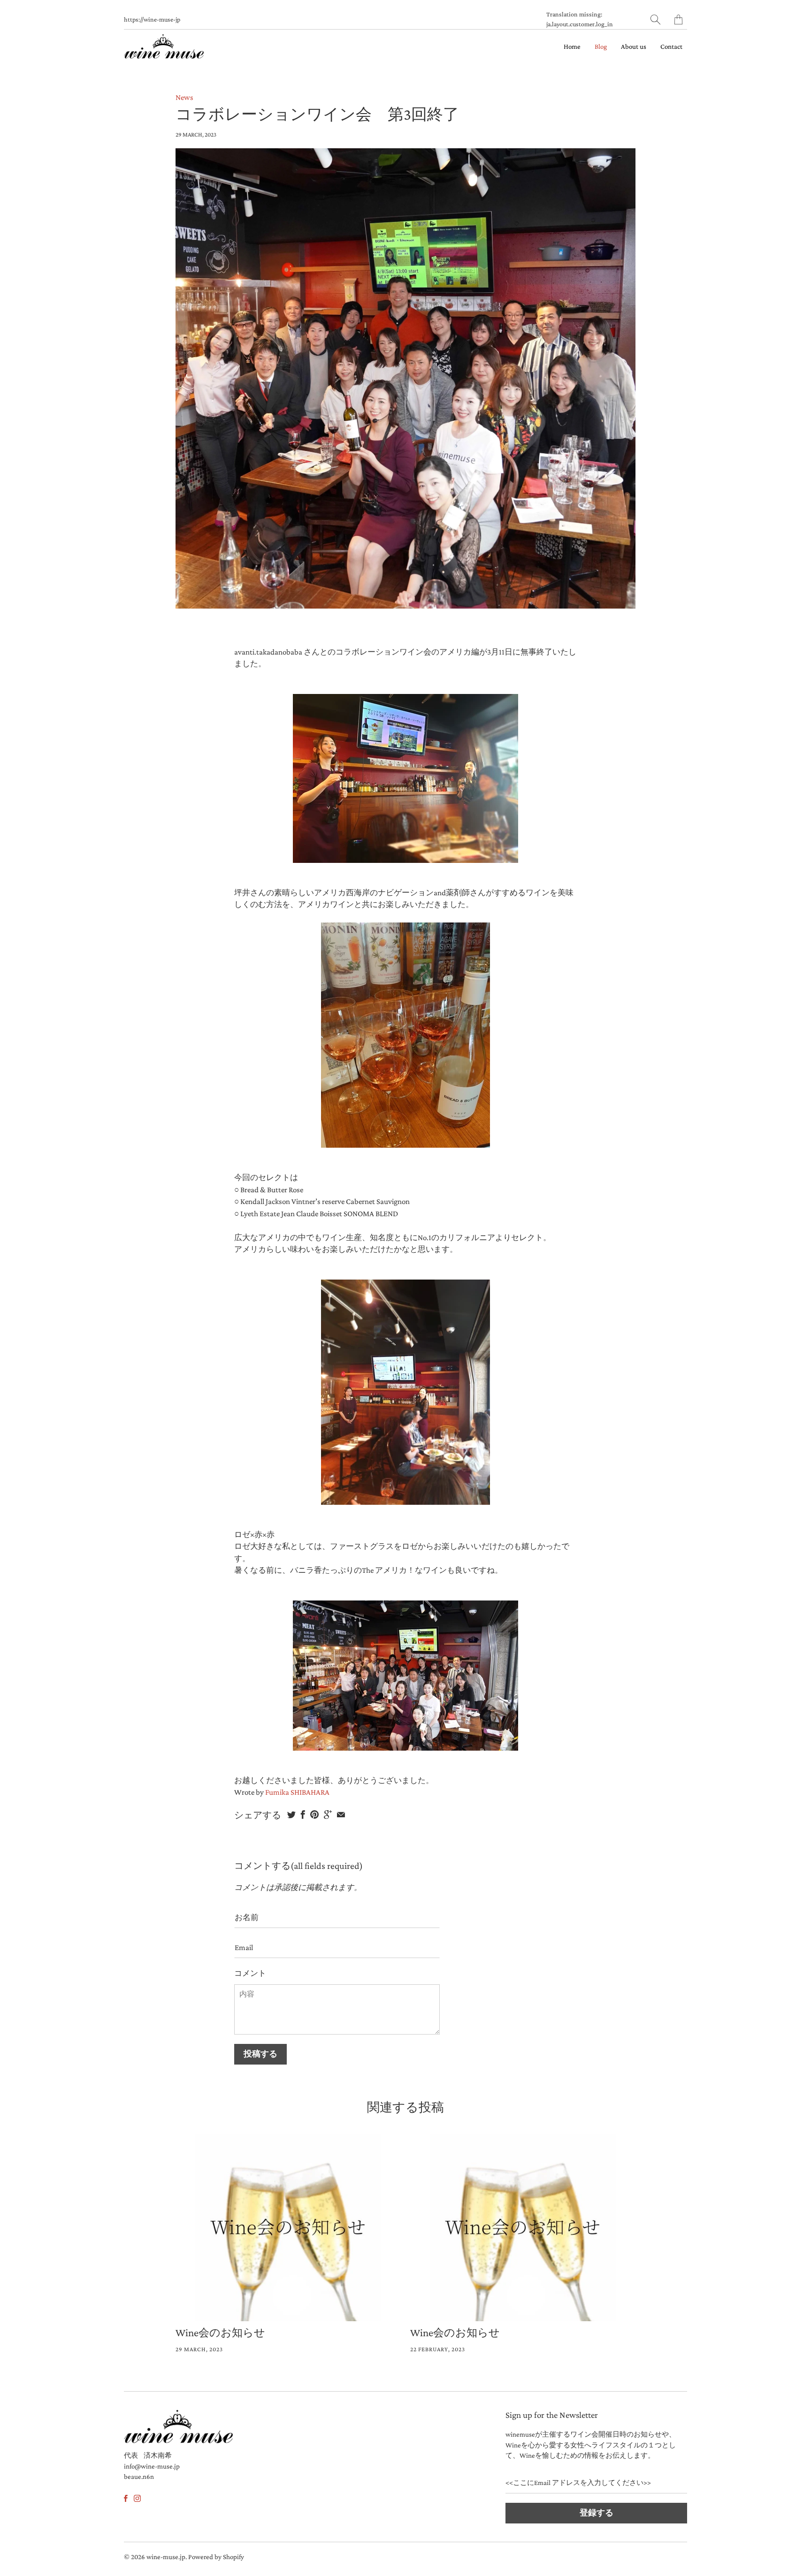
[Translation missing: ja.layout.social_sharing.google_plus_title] (328, 1814)
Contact (671, 46)
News (184, 97)
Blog (601, 46)
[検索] (655, 19)
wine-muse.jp (166, 2557)
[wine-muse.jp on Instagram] (137, 2498)
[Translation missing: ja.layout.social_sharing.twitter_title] (291, 1814)
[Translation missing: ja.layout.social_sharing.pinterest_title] (314, 1814)
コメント (250, 1973)
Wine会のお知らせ (220, 2332)
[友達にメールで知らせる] (341, 1814)
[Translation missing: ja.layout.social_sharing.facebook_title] (303, 1814)
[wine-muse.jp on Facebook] (126, 2498)
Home (572, 46)
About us (634, 46)
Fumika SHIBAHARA (297, 1792)
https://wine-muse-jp (152, 19)
